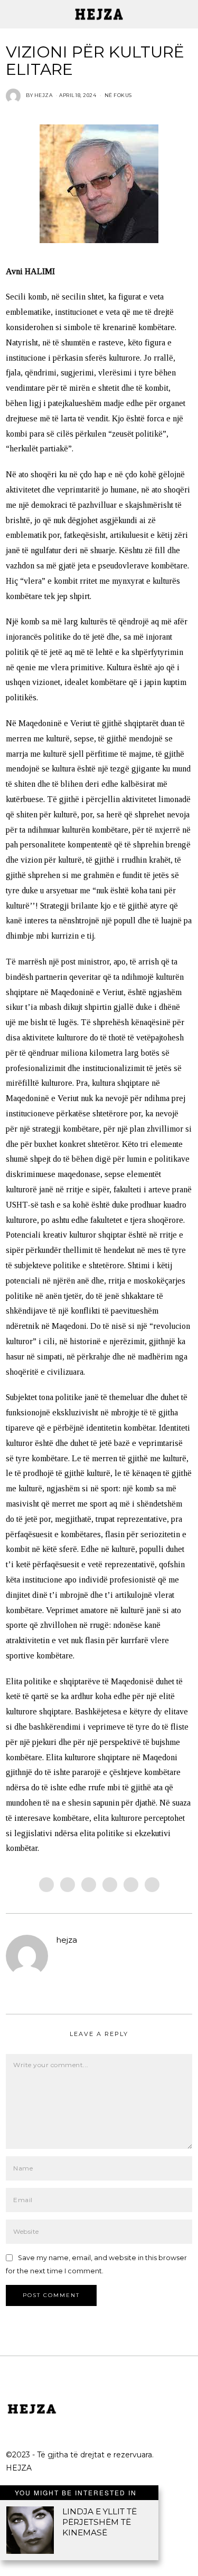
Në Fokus (118, 95)
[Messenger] (68, 1885)
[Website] (62, 1957)
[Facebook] (46, 1885)
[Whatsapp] (131, 1885)
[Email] (152, 1885)
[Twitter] (89, 1885)
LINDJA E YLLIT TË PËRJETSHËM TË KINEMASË (100, 2522)
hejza (67, 1940)
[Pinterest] (110, 1885)
